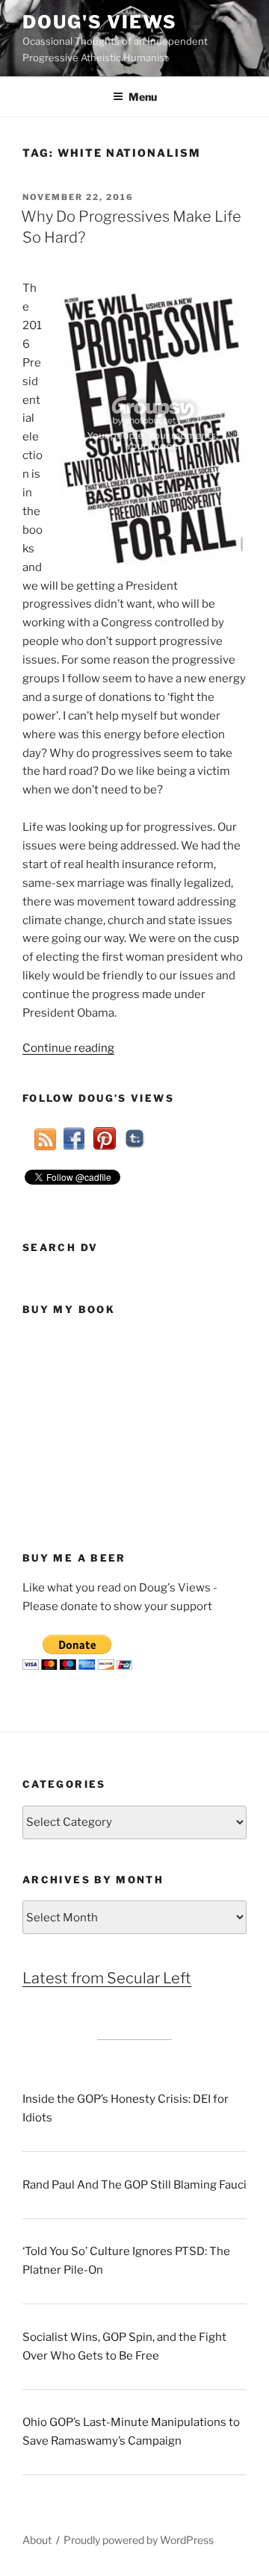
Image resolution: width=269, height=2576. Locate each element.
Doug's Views (100, 22)
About (37, 2540)
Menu (143, 97)
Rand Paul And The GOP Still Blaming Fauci (134, 2185)
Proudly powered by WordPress (139, 2540)
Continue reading (68, 1048)
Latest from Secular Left (107, 1978)
